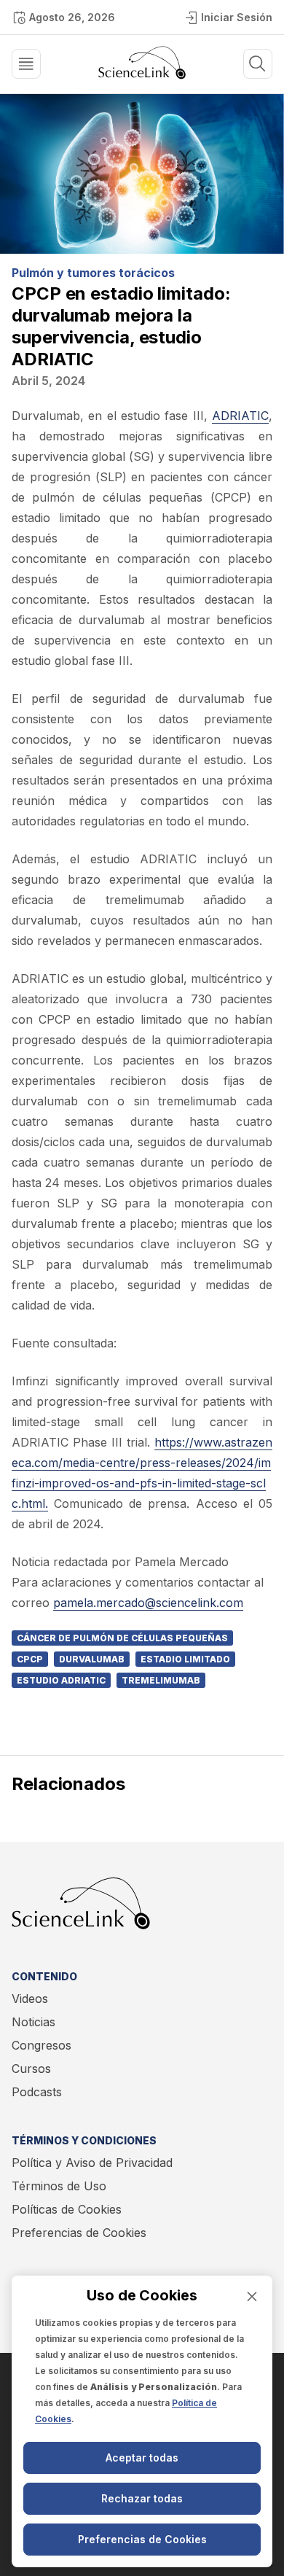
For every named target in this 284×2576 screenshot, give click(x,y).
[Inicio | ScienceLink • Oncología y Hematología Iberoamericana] (142, 75)
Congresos (42, 2045)
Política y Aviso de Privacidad (92, 2163)
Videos (30, 1999)
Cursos (31, 2069)
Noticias (33, 2022)
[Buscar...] (26, 64)
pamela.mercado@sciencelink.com (148, 1603)
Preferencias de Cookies (79, 2233)
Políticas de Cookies (67, 2209)
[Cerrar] (252, 2296)
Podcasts (37, 2092)
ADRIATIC (240, 416)
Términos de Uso (59, 2186)
